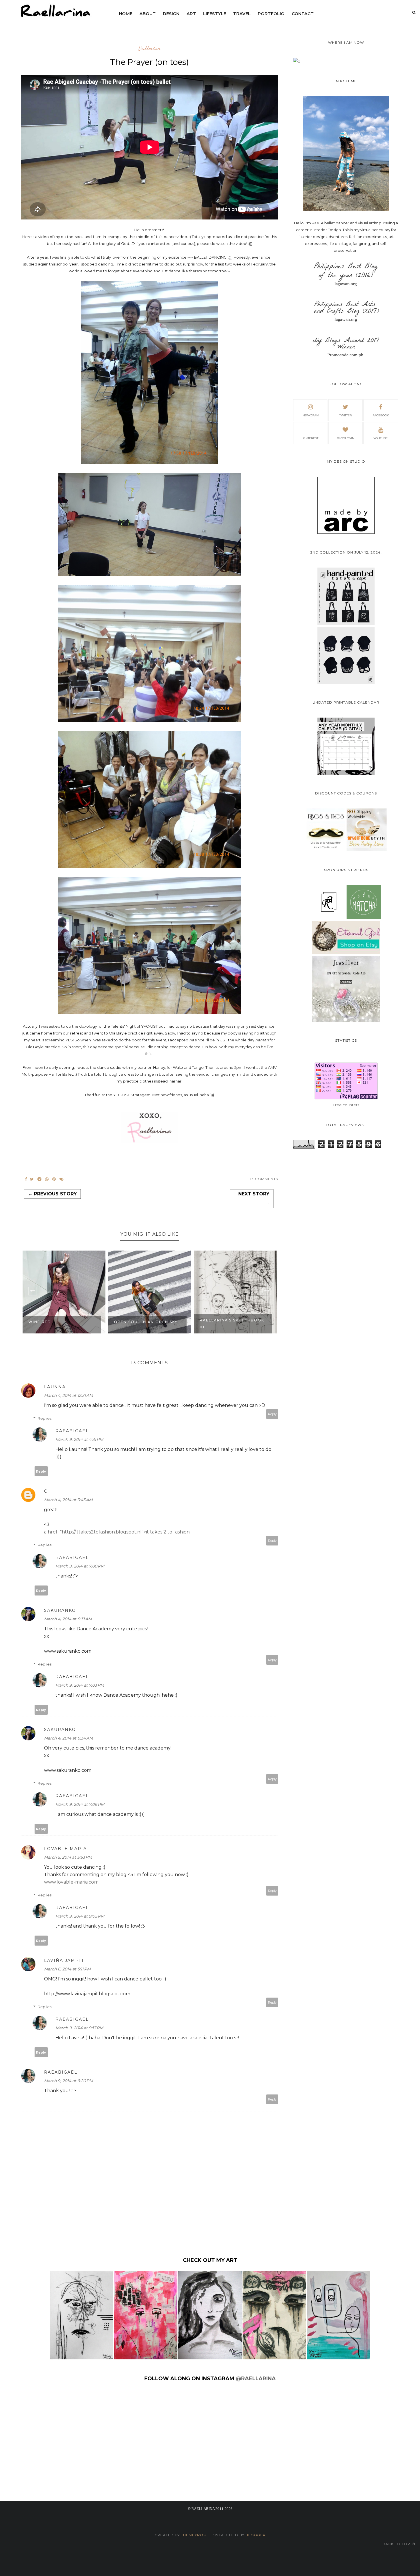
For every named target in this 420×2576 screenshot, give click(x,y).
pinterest (310, 438)
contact (303, 14)
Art (191, 14)
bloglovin (346, 438)
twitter (346, 415)
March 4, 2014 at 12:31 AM (68, 1395)
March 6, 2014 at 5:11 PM (67, 1969)
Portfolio (271, 14)
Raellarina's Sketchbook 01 (146, 1324)
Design (171, 14)
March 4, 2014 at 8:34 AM (68, 1738)
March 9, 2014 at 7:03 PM (80, 1685)
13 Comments (264, 1179)
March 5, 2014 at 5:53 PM (68, 1857)
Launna (55, 1387)
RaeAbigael (72, 1431)
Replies (45, 1418)
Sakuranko (60, 1610)
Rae (315, 223)
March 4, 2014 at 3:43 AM (68, 1500)
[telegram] (39, 1179)
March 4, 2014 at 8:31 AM (68, 1619)
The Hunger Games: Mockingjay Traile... (225, 1324)
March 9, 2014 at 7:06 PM (80, 1804)
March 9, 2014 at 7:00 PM (80, 1566)
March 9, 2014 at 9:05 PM (80, 1916)
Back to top (397, 2544)
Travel (242, 14)
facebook (381, 415)
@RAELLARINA (256, 2379)
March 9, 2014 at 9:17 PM (79, 2028)
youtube (381, 438)
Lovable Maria (65, 1849)
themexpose (195, 2535)
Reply (272, 1414)
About (148, 14)
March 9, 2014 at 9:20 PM (68, 2081)
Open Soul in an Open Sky (60, 1322)
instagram (310, 415)
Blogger (256, 2535)
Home (126, 14)
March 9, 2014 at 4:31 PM (79, 1439)
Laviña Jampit (64, 1960)
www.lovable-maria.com (71, 1882)
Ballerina (149, 49)
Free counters (346, 1105)
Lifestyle (215, 14)
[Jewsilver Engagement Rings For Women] (346, 1021)
